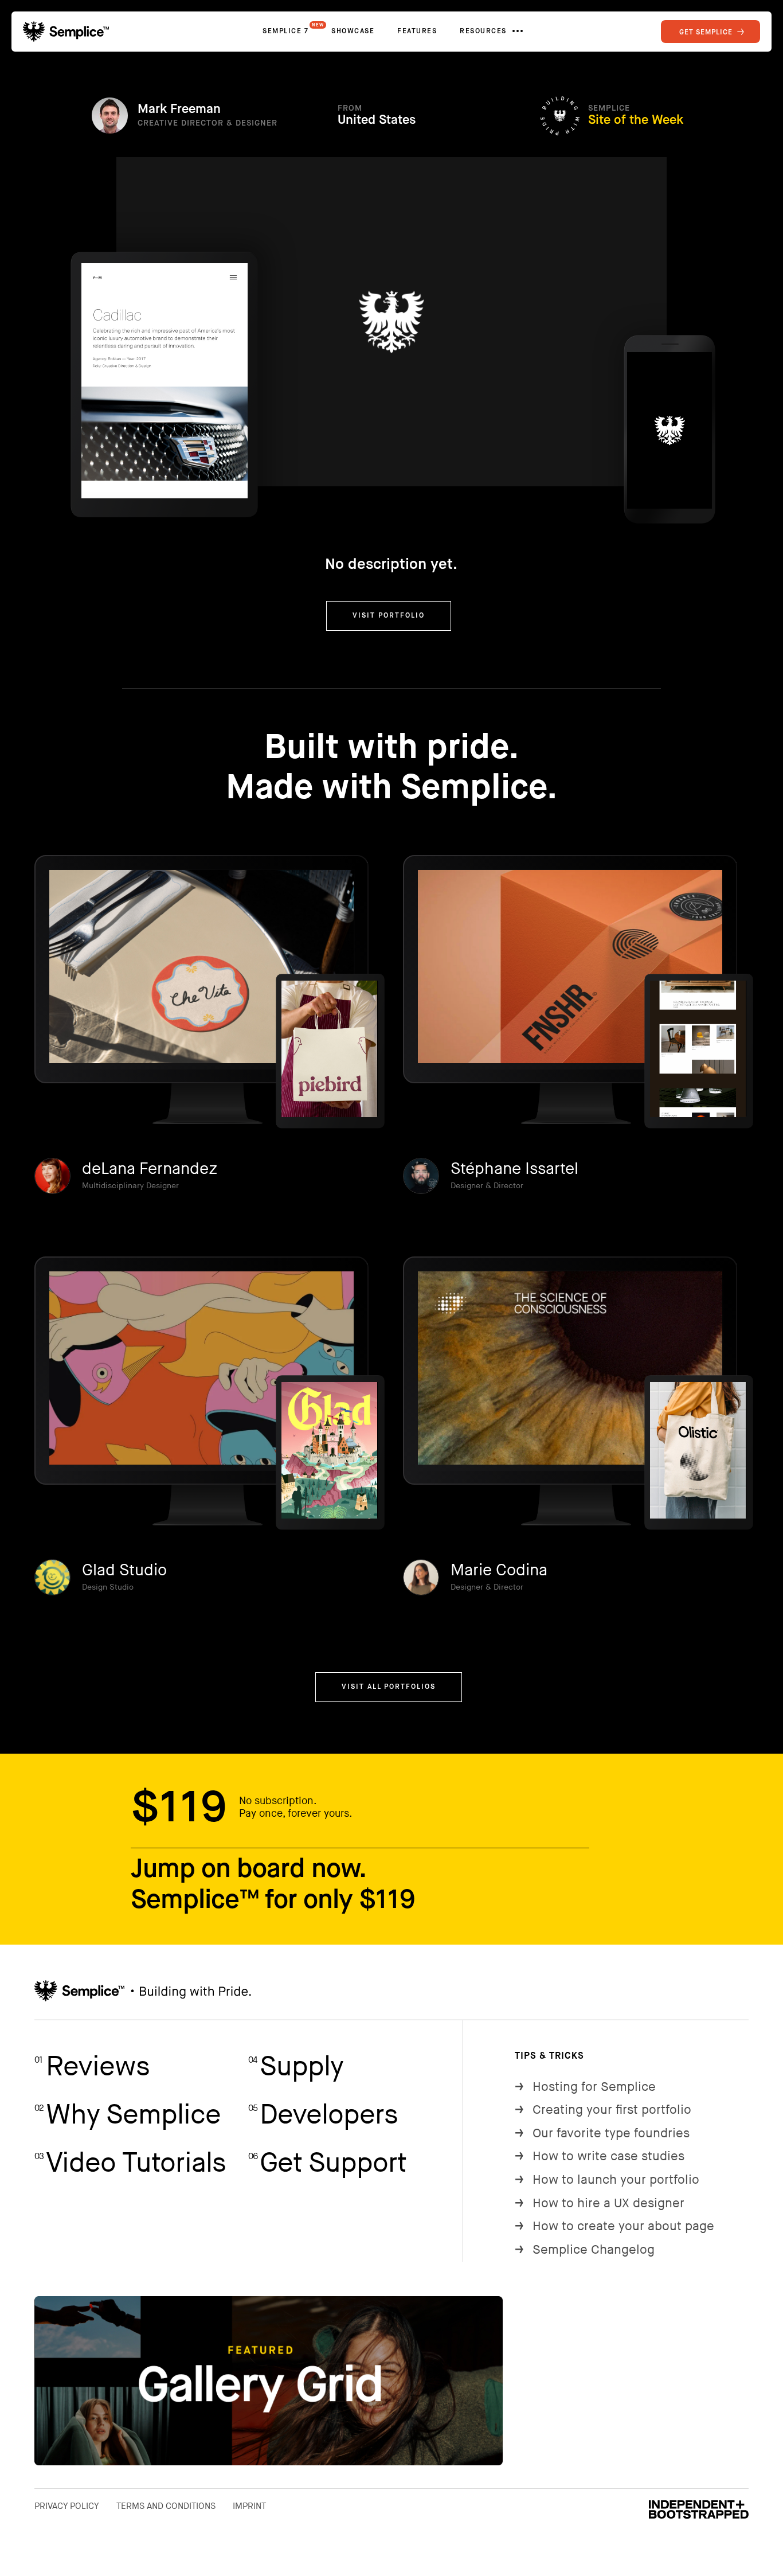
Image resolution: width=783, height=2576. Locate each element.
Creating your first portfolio (603, 2110)
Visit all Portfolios (389, 1687)
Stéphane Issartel (514, 1169)
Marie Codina (499, 1570)
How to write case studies (600, 2157)
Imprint (249, 2506)
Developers (323, 2115)
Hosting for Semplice (585, 2087)
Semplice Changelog (585, 2250)
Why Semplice (128, 2115)
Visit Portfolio (389, 616)
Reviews (92, 2067)
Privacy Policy (67, 2506)
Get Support (327, 2163)
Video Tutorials (130, 2163)
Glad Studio (124, 1570)
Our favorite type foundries (602, 2134)
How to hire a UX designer (600, 2204)
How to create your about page (614, 2226)
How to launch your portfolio (607, 2180)
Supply (296, 2067)
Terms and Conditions (166, 2506)
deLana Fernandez (150, 1169)
